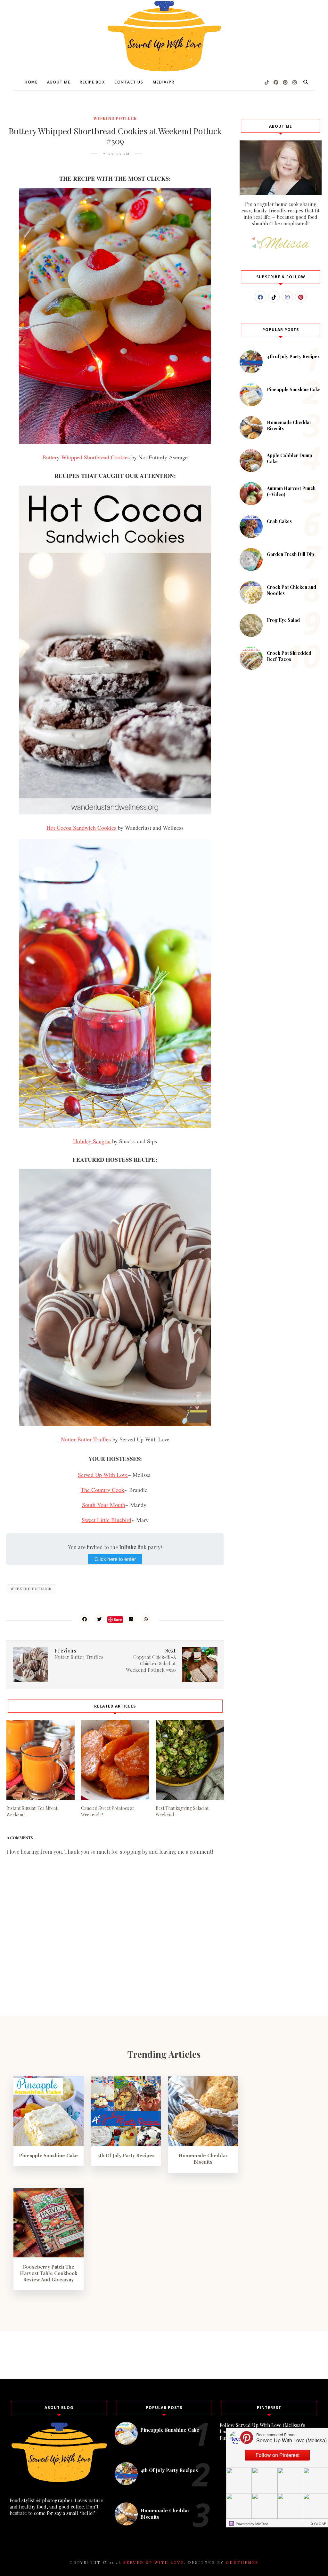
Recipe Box (92, 82)
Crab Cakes (279, 521)
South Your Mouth (104, 1505)
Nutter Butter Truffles (86, 1439)
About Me (59, 82)
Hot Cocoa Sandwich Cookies (81, 828)
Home (31, 82)
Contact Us (129, 82)
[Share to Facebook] (85, 1619)
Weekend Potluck (115, 118)
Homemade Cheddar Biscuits (203, 2159)
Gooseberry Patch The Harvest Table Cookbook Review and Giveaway (49, 2273)
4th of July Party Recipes (293, 357)
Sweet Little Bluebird (107, 1520)
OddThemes (242, 2562)
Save (118, 1619)
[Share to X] (99, 1619)
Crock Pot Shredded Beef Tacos (289, 656)
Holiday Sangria (92, 1141)
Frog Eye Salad (283, 620)
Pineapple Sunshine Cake (294, 389)
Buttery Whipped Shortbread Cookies (86, 457)
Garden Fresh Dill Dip (291, 554)
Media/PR (164, 82)
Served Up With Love (103, 1475)
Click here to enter (115, 1559)
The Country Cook (102, 1490)
